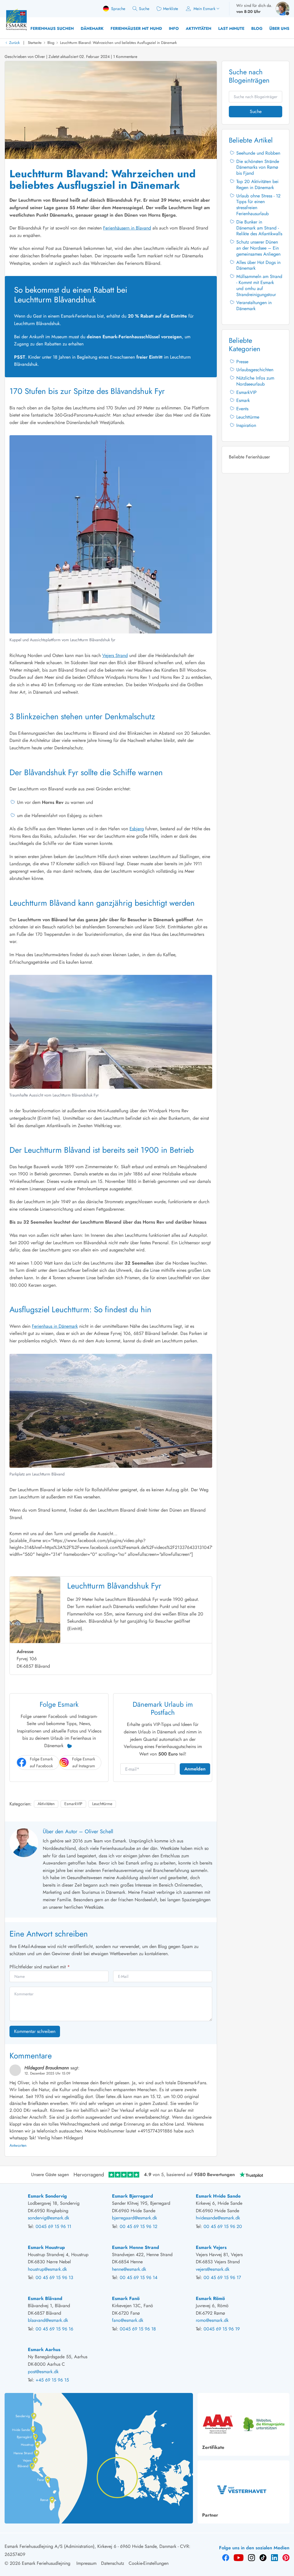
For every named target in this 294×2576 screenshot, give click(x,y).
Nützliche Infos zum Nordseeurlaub (255, 381)
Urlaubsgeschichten (255, 370)
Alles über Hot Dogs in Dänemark (258, 265)
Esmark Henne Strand (136, 2247)
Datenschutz (113, 2563)
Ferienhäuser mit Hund (136, 28)
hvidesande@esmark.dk (218, 2218)
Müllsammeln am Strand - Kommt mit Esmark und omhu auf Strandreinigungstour (259, 285)
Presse (242, 362)
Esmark (243, 400)
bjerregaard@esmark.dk (135, 2218)
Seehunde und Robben (258, 153)
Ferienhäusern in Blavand (127, 228)
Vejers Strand (115, 655)
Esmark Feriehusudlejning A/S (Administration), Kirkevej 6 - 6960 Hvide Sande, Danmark (90, 2546)
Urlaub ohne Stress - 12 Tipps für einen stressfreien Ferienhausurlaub (258, 205)
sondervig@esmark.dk (49, 2218)
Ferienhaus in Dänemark (55, 1326)
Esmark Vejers (211, 2247)
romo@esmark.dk (212, 2320)
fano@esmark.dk (128, 2320)
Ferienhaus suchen (52, 28)
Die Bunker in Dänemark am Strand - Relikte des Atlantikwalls (259, 228)
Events (242, 409)
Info (174, 28)
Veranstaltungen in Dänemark (254, 306)
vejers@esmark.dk (213, 2269)
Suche (256, 111)
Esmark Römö (210, 2298)
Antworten (18, 2145)
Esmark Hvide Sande (218, 2196)
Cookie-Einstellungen (149, 2563)
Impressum (86, 2563)
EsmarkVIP (73, 1804)
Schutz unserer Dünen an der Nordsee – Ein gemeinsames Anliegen (258, 248)
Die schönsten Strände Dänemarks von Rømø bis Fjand (258, 167)
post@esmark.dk (43, 2372)
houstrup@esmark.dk (47, 2269)
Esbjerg (137, 829)
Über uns (279, 28)
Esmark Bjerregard (133, 2196)
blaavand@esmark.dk (48, 2320)
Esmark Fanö (126, 2298)
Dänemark (92, 28)
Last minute (231, 28)
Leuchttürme (102, 1804)
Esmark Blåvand (45, 2298)
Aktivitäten (199, 28)
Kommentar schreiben (35, 2031)
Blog (257, 28)
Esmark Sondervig (47, 2196)
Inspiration (246, 425)
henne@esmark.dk (129, 2269)
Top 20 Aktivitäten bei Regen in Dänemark (257, 184)
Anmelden (195, 1769)
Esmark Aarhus (44, 2349)
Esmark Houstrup (46, 2247)
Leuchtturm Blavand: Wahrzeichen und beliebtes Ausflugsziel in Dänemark (118, 43)
